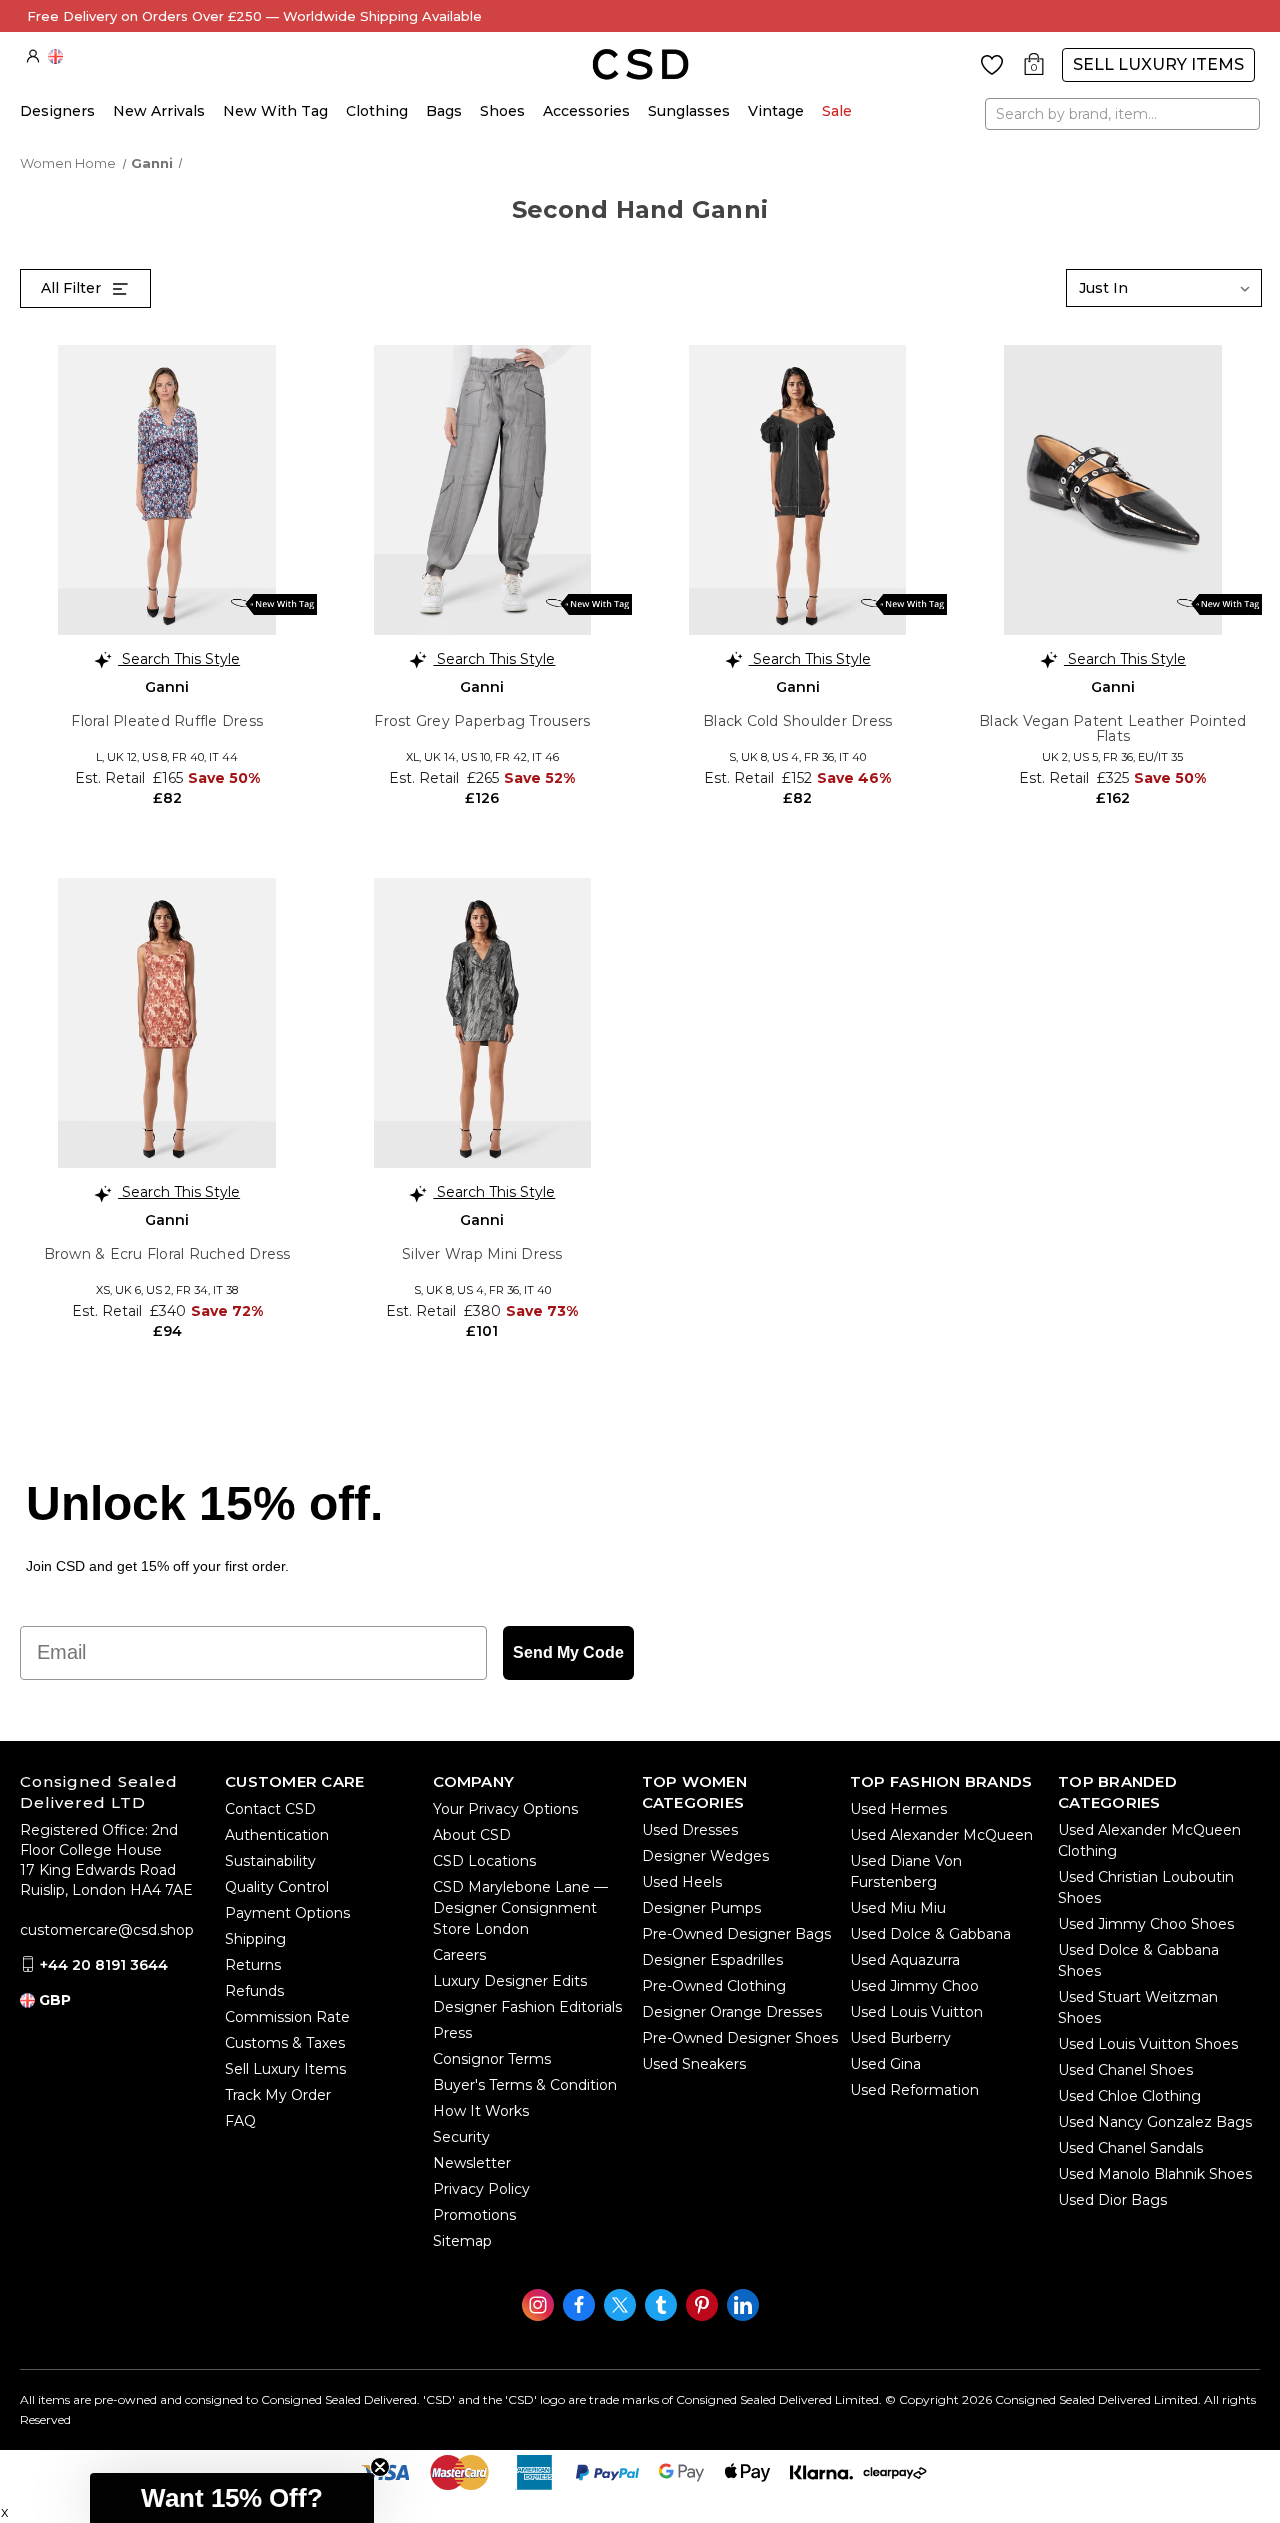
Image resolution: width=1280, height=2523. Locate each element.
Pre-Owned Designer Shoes (740, 2038)
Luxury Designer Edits (510, 1981)
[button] (232, 2498)
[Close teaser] (380, 2467)
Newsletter (472, 2163)
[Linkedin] (743, 2305)
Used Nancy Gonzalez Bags (1155, 2122)
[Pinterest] (702, 2305)
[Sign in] (33, 56)
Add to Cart (167, 828)
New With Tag (275, 111)
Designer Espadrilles (712, 1960)
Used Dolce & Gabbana (930, 1934)
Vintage (776, 111)
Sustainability (270, 1861)
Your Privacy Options (505, 1809)
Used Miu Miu (898, 1908)
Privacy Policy (481, 2189)
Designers (57, 111)
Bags (444, 111)
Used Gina (885, 2064)
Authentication (277, 1835)
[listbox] (1164, 288)
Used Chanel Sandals (1130, 2148)
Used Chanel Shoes (1125, 2070)
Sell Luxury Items (1158, 64)
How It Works (481, 2111)
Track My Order (278, 2095)
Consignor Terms (492, 2059)
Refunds (254, 1991)
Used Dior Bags (1112, 2200)
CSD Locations (484, 1861)
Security (461, 2137)
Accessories (586, 111)
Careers (459, 1955)
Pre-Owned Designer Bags (736, 1934)
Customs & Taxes (285, 2043)
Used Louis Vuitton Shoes (1148, 2044)
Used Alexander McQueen (941, 1835)
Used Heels (682, 1882)
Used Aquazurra (905, 1960)
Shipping (255, 1939)
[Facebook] (579, 2305)
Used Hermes (898, 1809)
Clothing (377, 111)
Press (452, 2033)
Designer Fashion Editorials (527, 2007)
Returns (253, 1965)
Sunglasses (689, 111)
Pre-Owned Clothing (714, 1986)
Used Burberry (900, 2038)
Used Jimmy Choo (914, 1986)
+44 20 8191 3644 (104, 1965)
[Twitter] (620, 2305)
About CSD (472, 1835)
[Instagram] (538, 2305)
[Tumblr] (661, 2305)
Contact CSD (270, 1809)
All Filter (73, 288)
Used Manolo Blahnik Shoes (1155, 2174)
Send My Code (568, 1652)
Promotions (474, 2215)
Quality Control (277, 1887)
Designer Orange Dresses (732, 2012)
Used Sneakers (694, 2064)
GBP (55, 56)
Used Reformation (914, 2090)
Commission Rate (287, 2017)
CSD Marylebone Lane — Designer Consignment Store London (520, 1908)
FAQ (240, 2121)
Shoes (502, 111)
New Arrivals (159, 111)
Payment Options (287, 1913)
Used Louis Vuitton (916, 2012)
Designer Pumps (701, 1908)
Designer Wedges (705, 1856)
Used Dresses (690, 1830)
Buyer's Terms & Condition (525, 2085)
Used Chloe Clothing (1129, 2096)
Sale (837, 111)
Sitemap (462, 2241)
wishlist (992, 65)
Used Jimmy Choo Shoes (1146, 1924)
